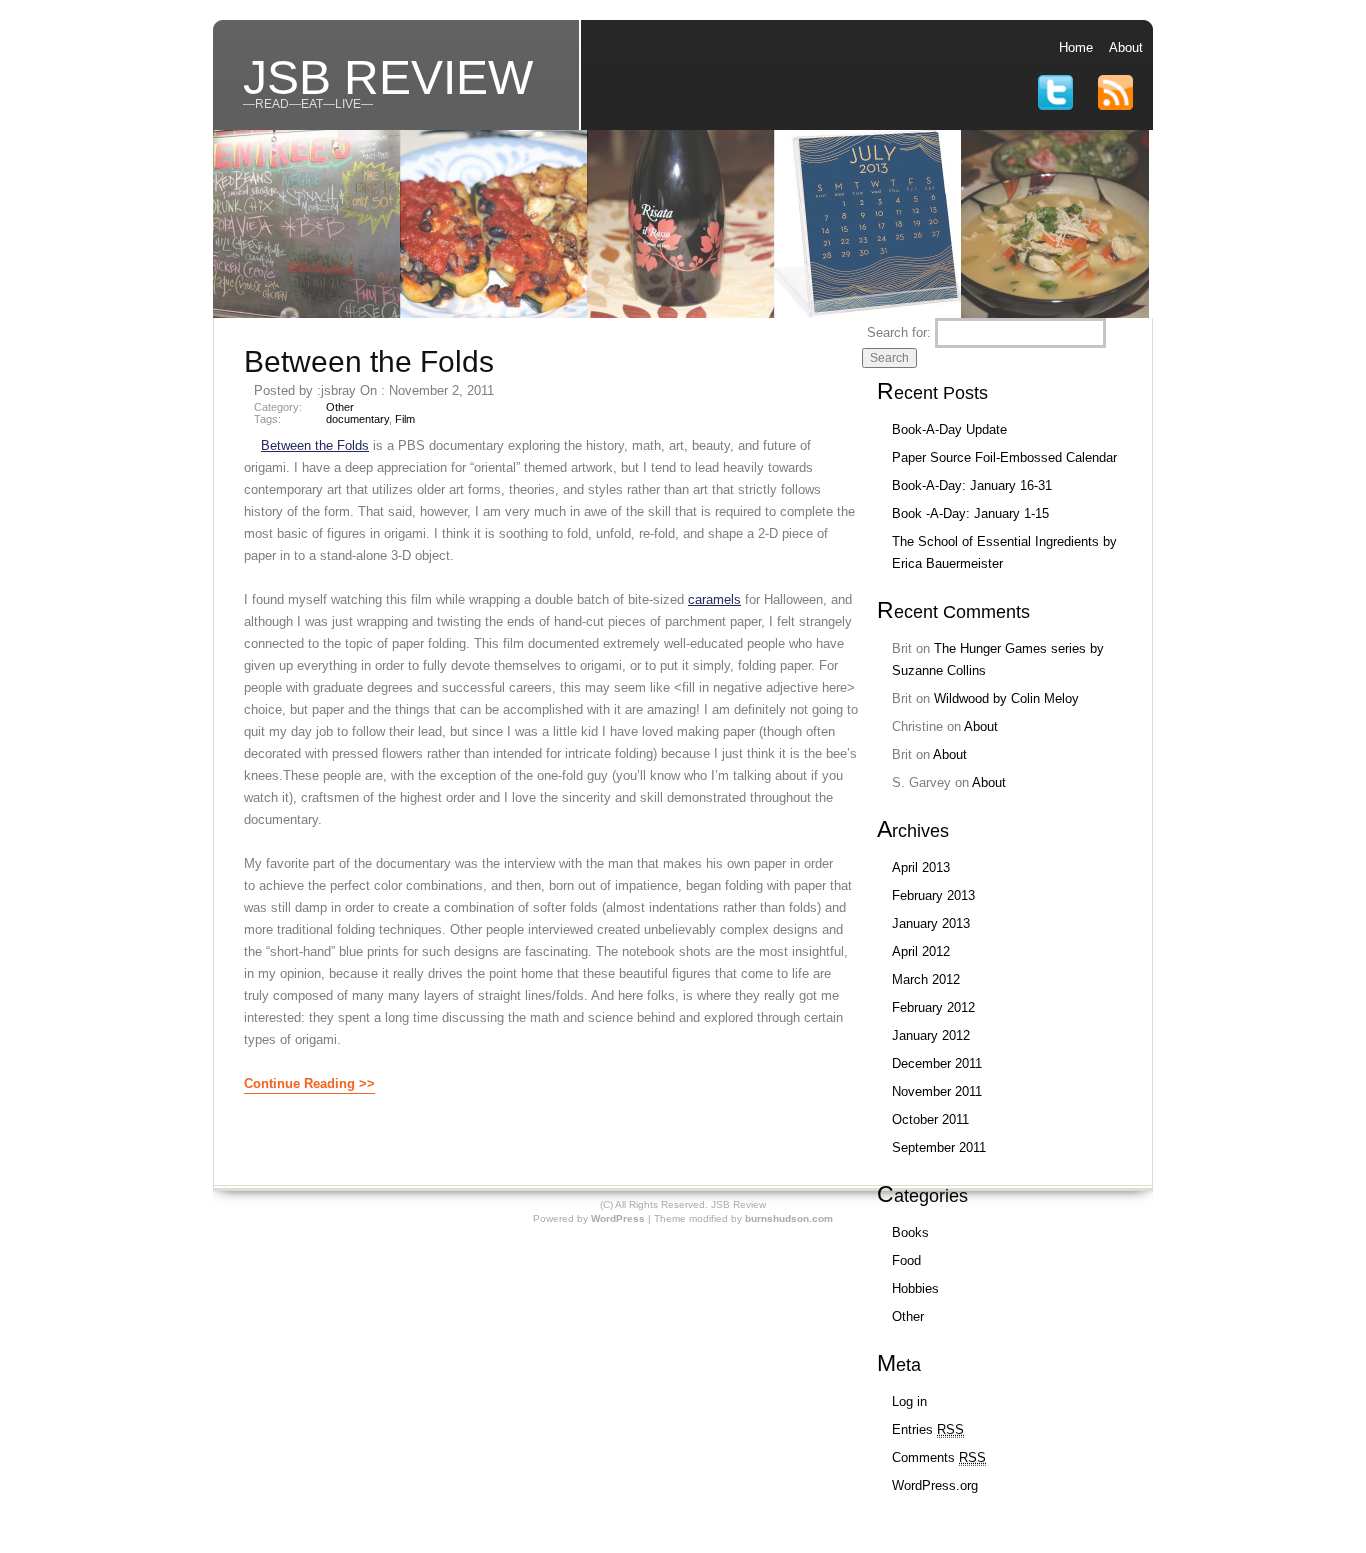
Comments (939, 1457)
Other (340, 407)
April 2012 (921, 951)
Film (405, 419)
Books (910, 1232)
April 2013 (921, 867)
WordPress (618, 1218)
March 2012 (926, 979)
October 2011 (930, 1119)
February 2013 (933, 895)
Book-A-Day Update (949, 429)
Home (1076, 47)
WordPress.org (935, 1485)
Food (906, 1260)
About (1126, 47)
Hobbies (915, 1288)
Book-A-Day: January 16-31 (972, 485)
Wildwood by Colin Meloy (1006, 698)
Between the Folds (369, 361)
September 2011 (939, 1147)
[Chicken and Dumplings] (1055, 313)
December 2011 (937, 1063)
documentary (357, 419)
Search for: (899, 332)
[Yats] (307, 313)
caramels (714, 599)
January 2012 (931, 1035)
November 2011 (937, 1091)
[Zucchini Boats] (494, 313)
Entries (928, 1429)
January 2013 (931, 923)
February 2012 (933, 1007)
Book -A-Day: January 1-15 (970, 513)
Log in (909, 1401)
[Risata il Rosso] (681, 313)
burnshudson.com (789, 1218)
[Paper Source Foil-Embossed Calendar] (868, 313)
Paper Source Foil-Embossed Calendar (1004, 457)
